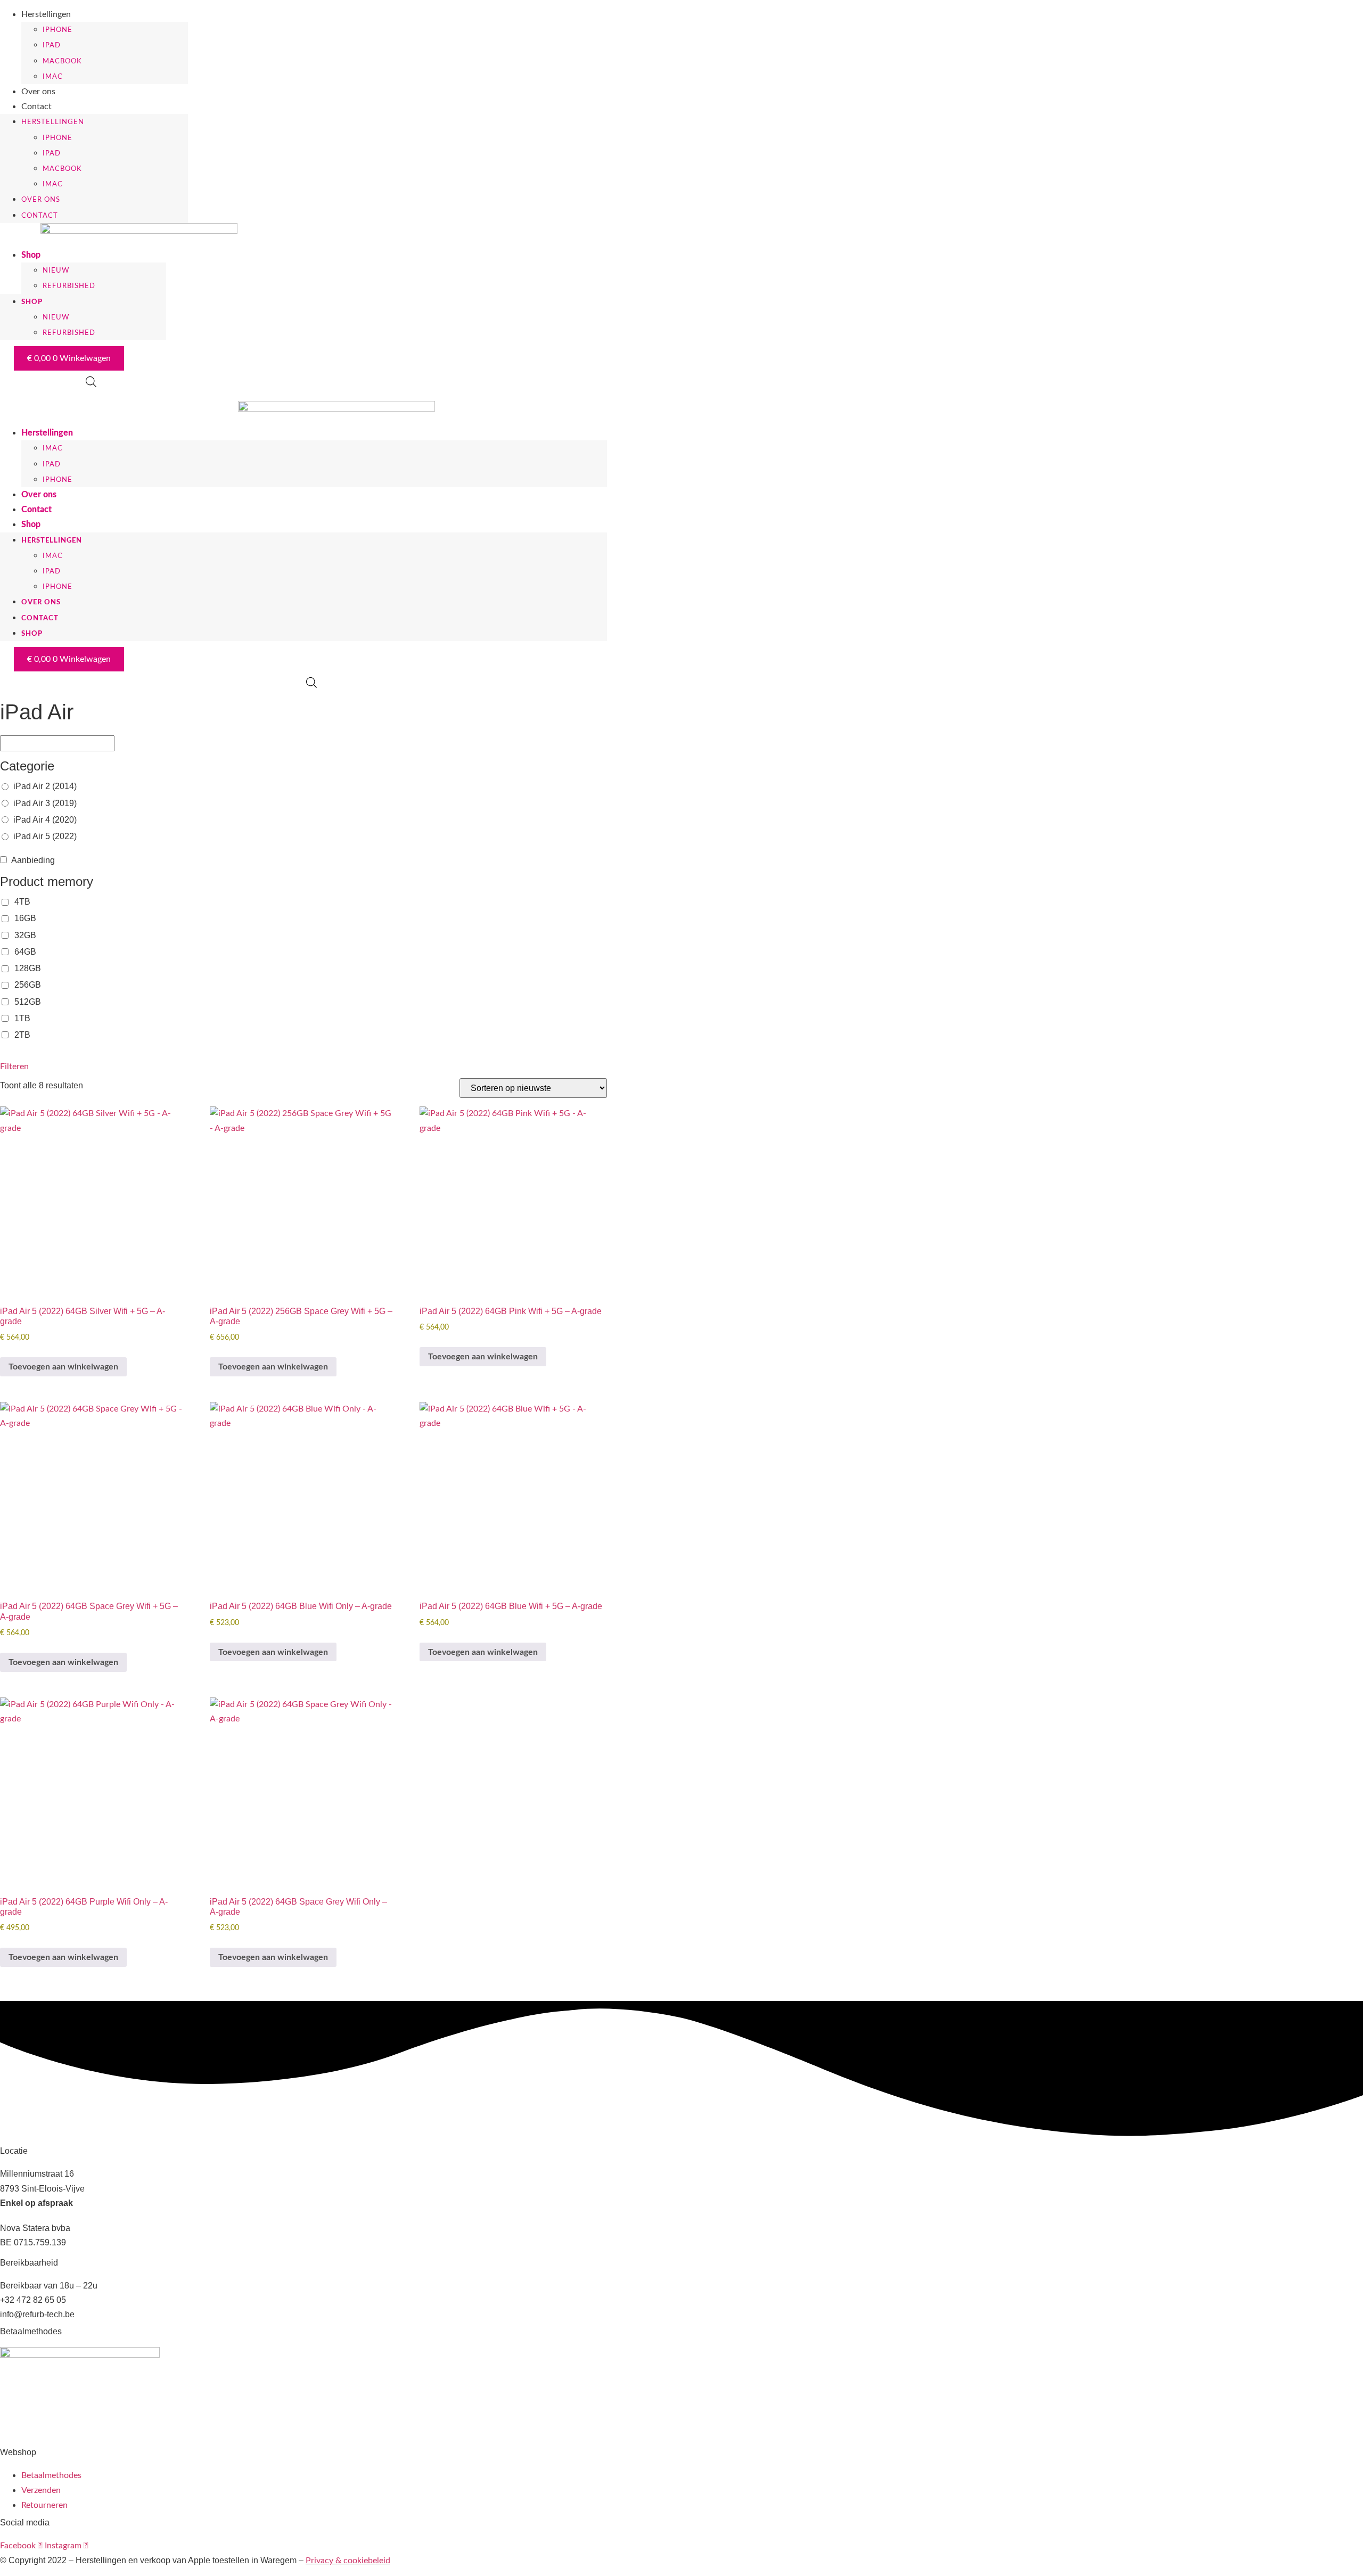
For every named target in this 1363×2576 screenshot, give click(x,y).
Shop (31, 255)
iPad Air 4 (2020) (45, 820)
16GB (25, 918)
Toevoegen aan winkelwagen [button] (63, 1367)
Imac (53, 77)
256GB (28, 985)
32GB (25, 935)
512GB (28, 1002)
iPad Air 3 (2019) (45, 803)
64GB (25, 952)
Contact (36, 106)
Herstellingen (46, 14)
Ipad (52, 46)
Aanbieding (33, 860)
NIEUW (56, 271)
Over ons (38, 92)
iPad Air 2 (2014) (45, 786)
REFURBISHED (69, 286)
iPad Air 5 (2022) (45, 836)
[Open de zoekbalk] (91, 382)
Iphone (58, 30)
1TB (22, 1018)
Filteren (9, 1067)
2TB (22, 1035)
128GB (28, 968)
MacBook (62, 61)
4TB (22, 902)
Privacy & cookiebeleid (348, 2561)
